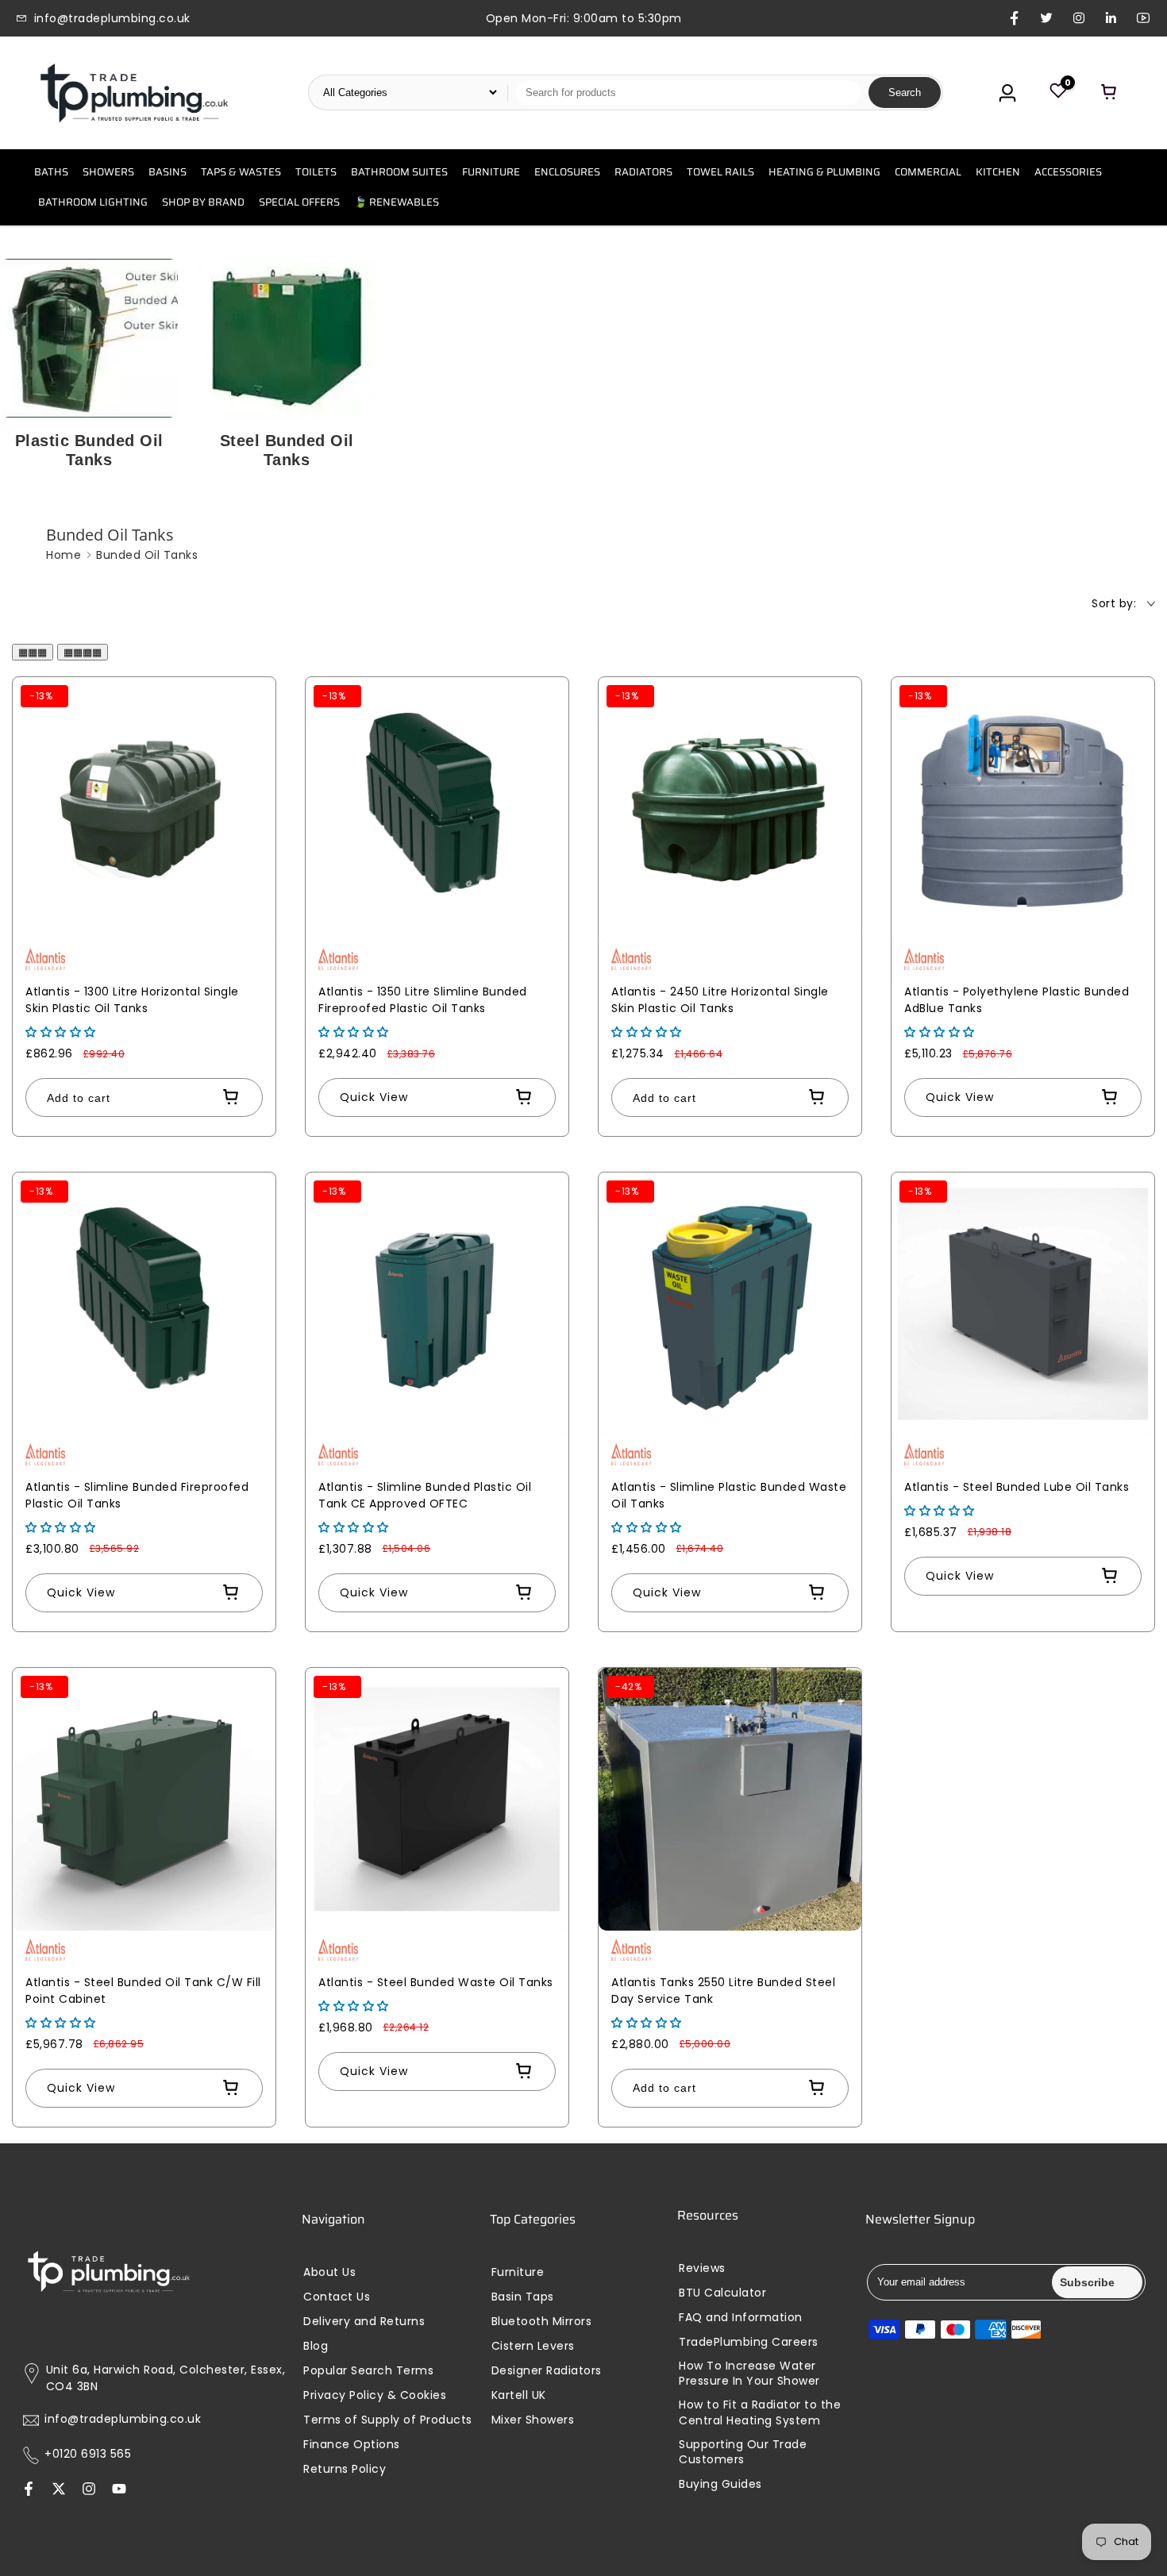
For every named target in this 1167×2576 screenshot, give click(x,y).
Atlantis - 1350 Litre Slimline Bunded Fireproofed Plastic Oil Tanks (423, 1000)
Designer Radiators (547, 2371)
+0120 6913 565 (88, 2454)
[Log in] (1007, 93)
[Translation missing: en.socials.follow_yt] (119, 2490)
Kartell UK (519, 2395)
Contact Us (337, 2297)
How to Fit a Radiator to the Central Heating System (760, 2413)
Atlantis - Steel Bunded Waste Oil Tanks (436, 1982)
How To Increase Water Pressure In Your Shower (749, 2374)
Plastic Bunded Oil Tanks (89, 450)
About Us (329, 2272)
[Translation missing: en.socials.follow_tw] (59, 2490)
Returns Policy (345, 2469)
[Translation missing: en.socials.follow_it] (89, 2490)
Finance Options (352, 2445)
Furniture (518, 2272)
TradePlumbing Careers (749, 2342)
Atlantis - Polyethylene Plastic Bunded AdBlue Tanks (1017, 1000)
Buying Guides (720, 2484)
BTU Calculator (722, 2293)
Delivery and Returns (364, 2322)
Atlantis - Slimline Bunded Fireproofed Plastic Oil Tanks (137, 1495)
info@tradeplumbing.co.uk (123, 2419)
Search (905, 92)
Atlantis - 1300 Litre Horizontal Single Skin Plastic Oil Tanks (132, 1000)
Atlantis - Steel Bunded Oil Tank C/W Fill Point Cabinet (143, 1991)
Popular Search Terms (368, 2371)
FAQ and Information (741, 2318)
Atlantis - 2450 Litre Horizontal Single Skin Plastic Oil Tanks (720, 1000)
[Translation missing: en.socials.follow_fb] (29, 2490)
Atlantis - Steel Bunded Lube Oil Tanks (1017, 1487)
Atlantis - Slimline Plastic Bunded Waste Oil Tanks (729, 1495)
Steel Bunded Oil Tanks (287, 450)
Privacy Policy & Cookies (375, 2395)
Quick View (374, 1097)
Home (64, 555)
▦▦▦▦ (83, 652)
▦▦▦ (33, 652)
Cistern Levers (533, 2346)
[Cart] (1109, 93)
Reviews (702, 2268)
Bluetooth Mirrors (542, 2322)
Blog (316, 2346)
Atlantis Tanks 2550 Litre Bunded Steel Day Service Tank (723, 1991)
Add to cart (79, 1098)
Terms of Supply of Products (388, 2420)
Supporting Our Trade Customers (743, 2453)
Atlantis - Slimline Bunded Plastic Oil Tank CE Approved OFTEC (425, 1495)
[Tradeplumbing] (133, 93)
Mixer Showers (533, 2420)
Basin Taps (523, 2297)
